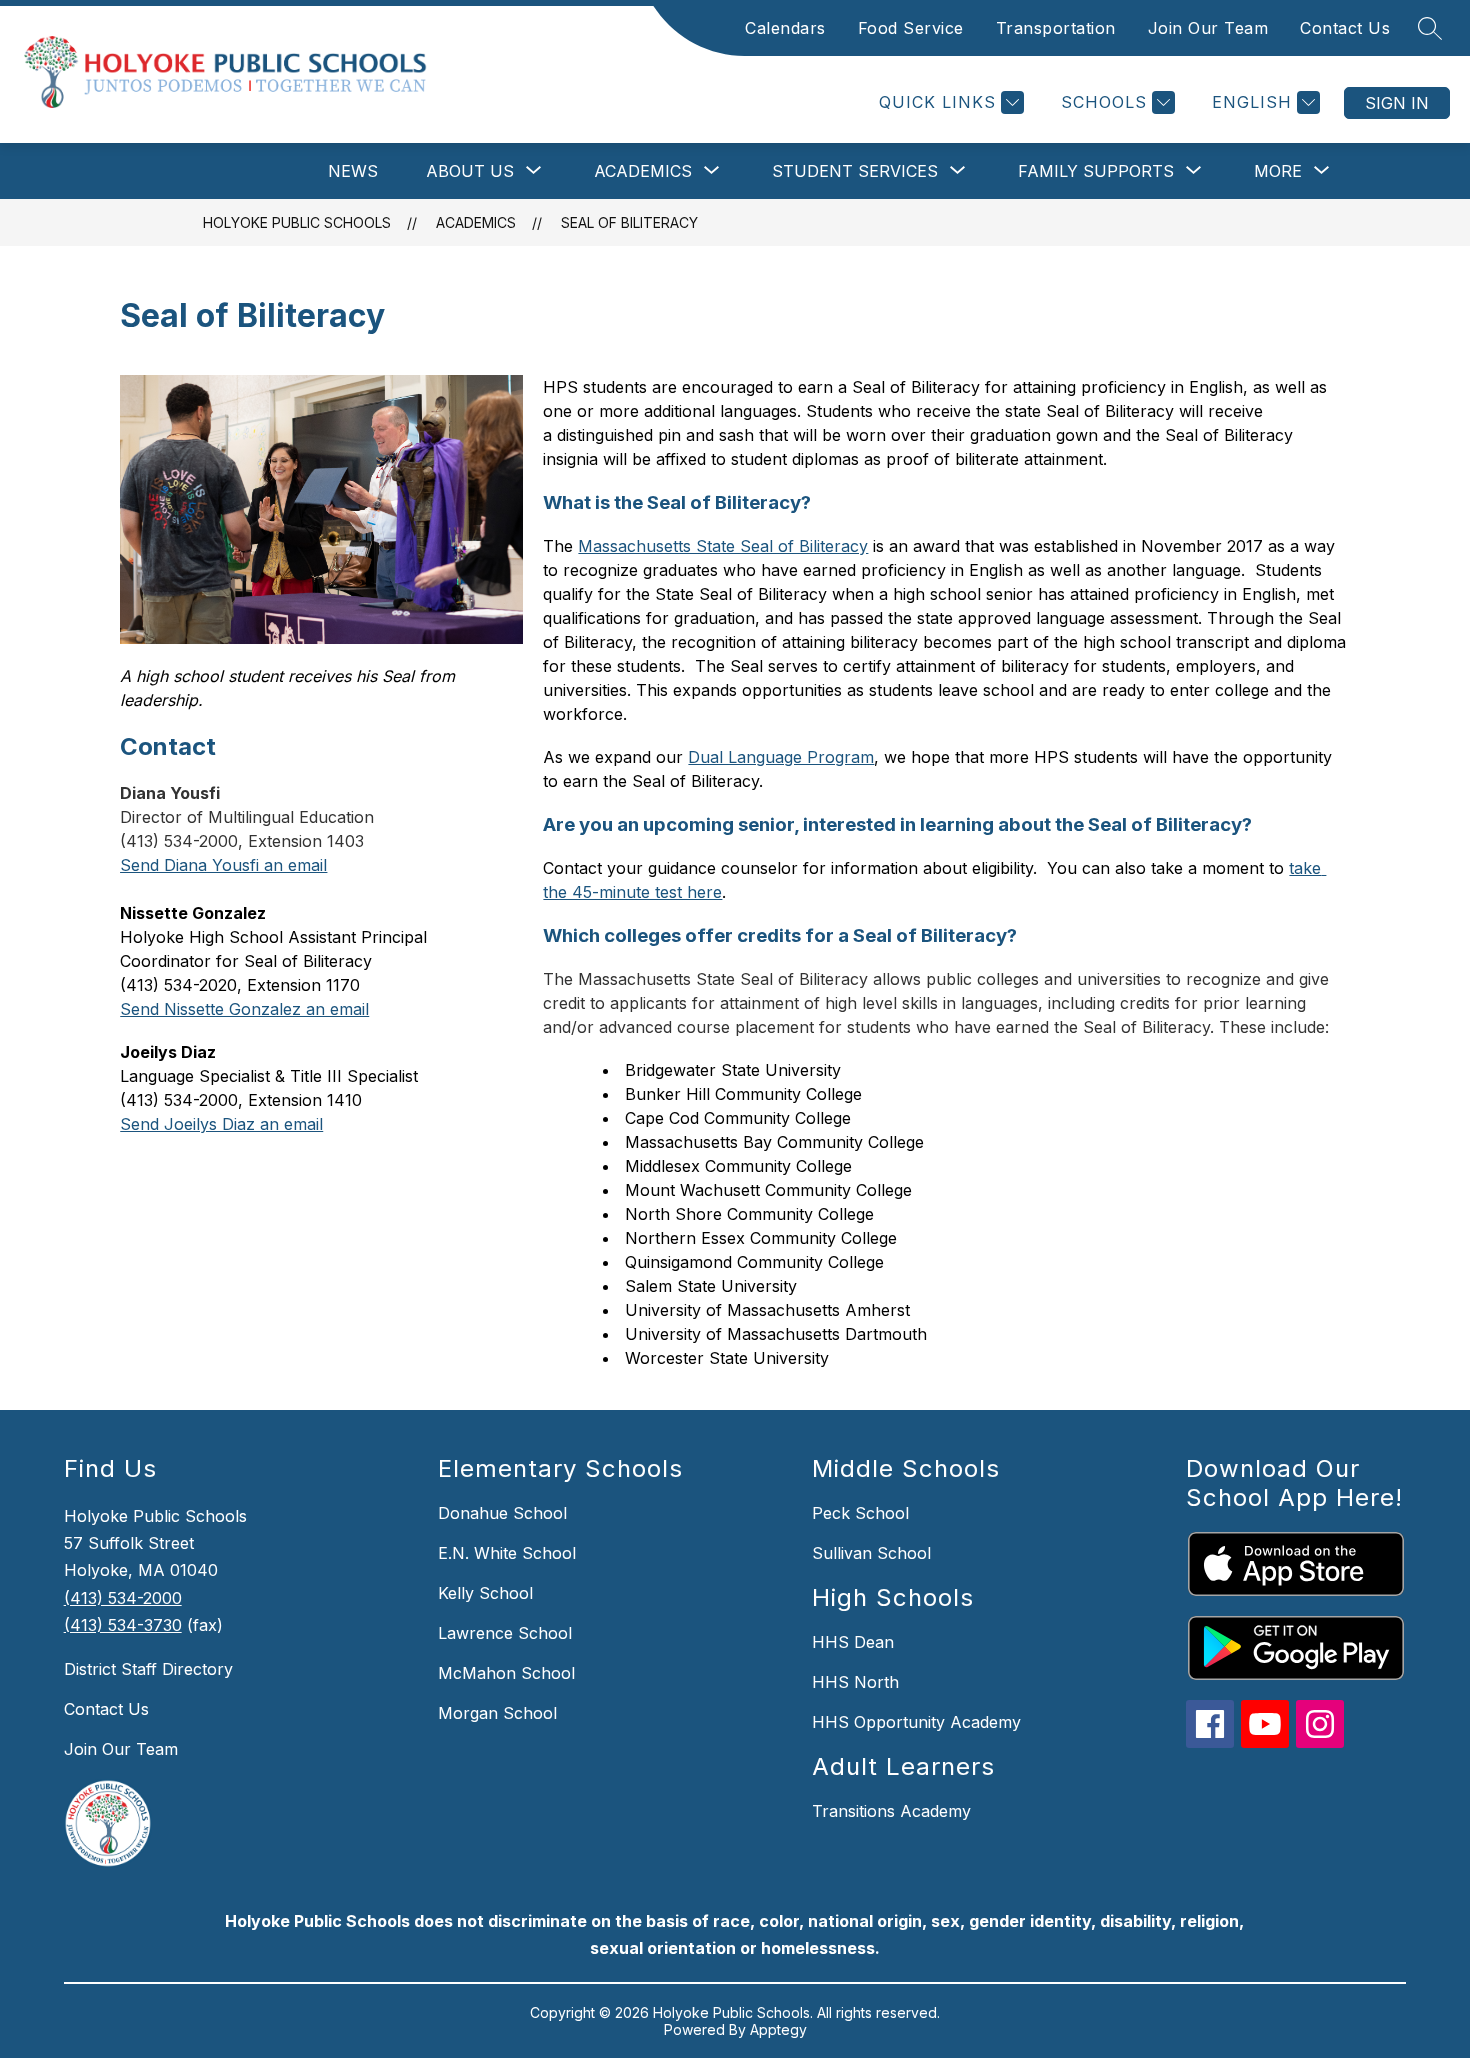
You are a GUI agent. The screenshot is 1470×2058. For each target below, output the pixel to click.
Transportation (1056, 28)
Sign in (1397, 103)
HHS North (855, 1682)
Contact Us (1345, 28)
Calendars (785, 28)
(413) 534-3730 (123, 1625)
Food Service (911, 28)
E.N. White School (507, 1553)
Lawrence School (505, 1633)
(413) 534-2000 (123, 1598)
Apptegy (778, 2029)
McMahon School (506, 1673)
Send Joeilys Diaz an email (221, 1124)
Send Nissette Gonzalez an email (244, 1009)
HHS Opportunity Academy (916, 1722)
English (1252, 102)
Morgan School (497, 1713)
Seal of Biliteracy (629, 222)
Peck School (860, 1513)
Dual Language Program (781, 757)
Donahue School (502, 1513)
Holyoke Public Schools (297, 222)
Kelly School (485, 1593)
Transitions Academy (891, 1811)
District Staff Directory (148, 1669)
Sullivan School (871, 1553)
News (353, 171)
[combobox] (1249, 102)
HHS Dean (853, 1642)
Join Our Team (1208, 28)
